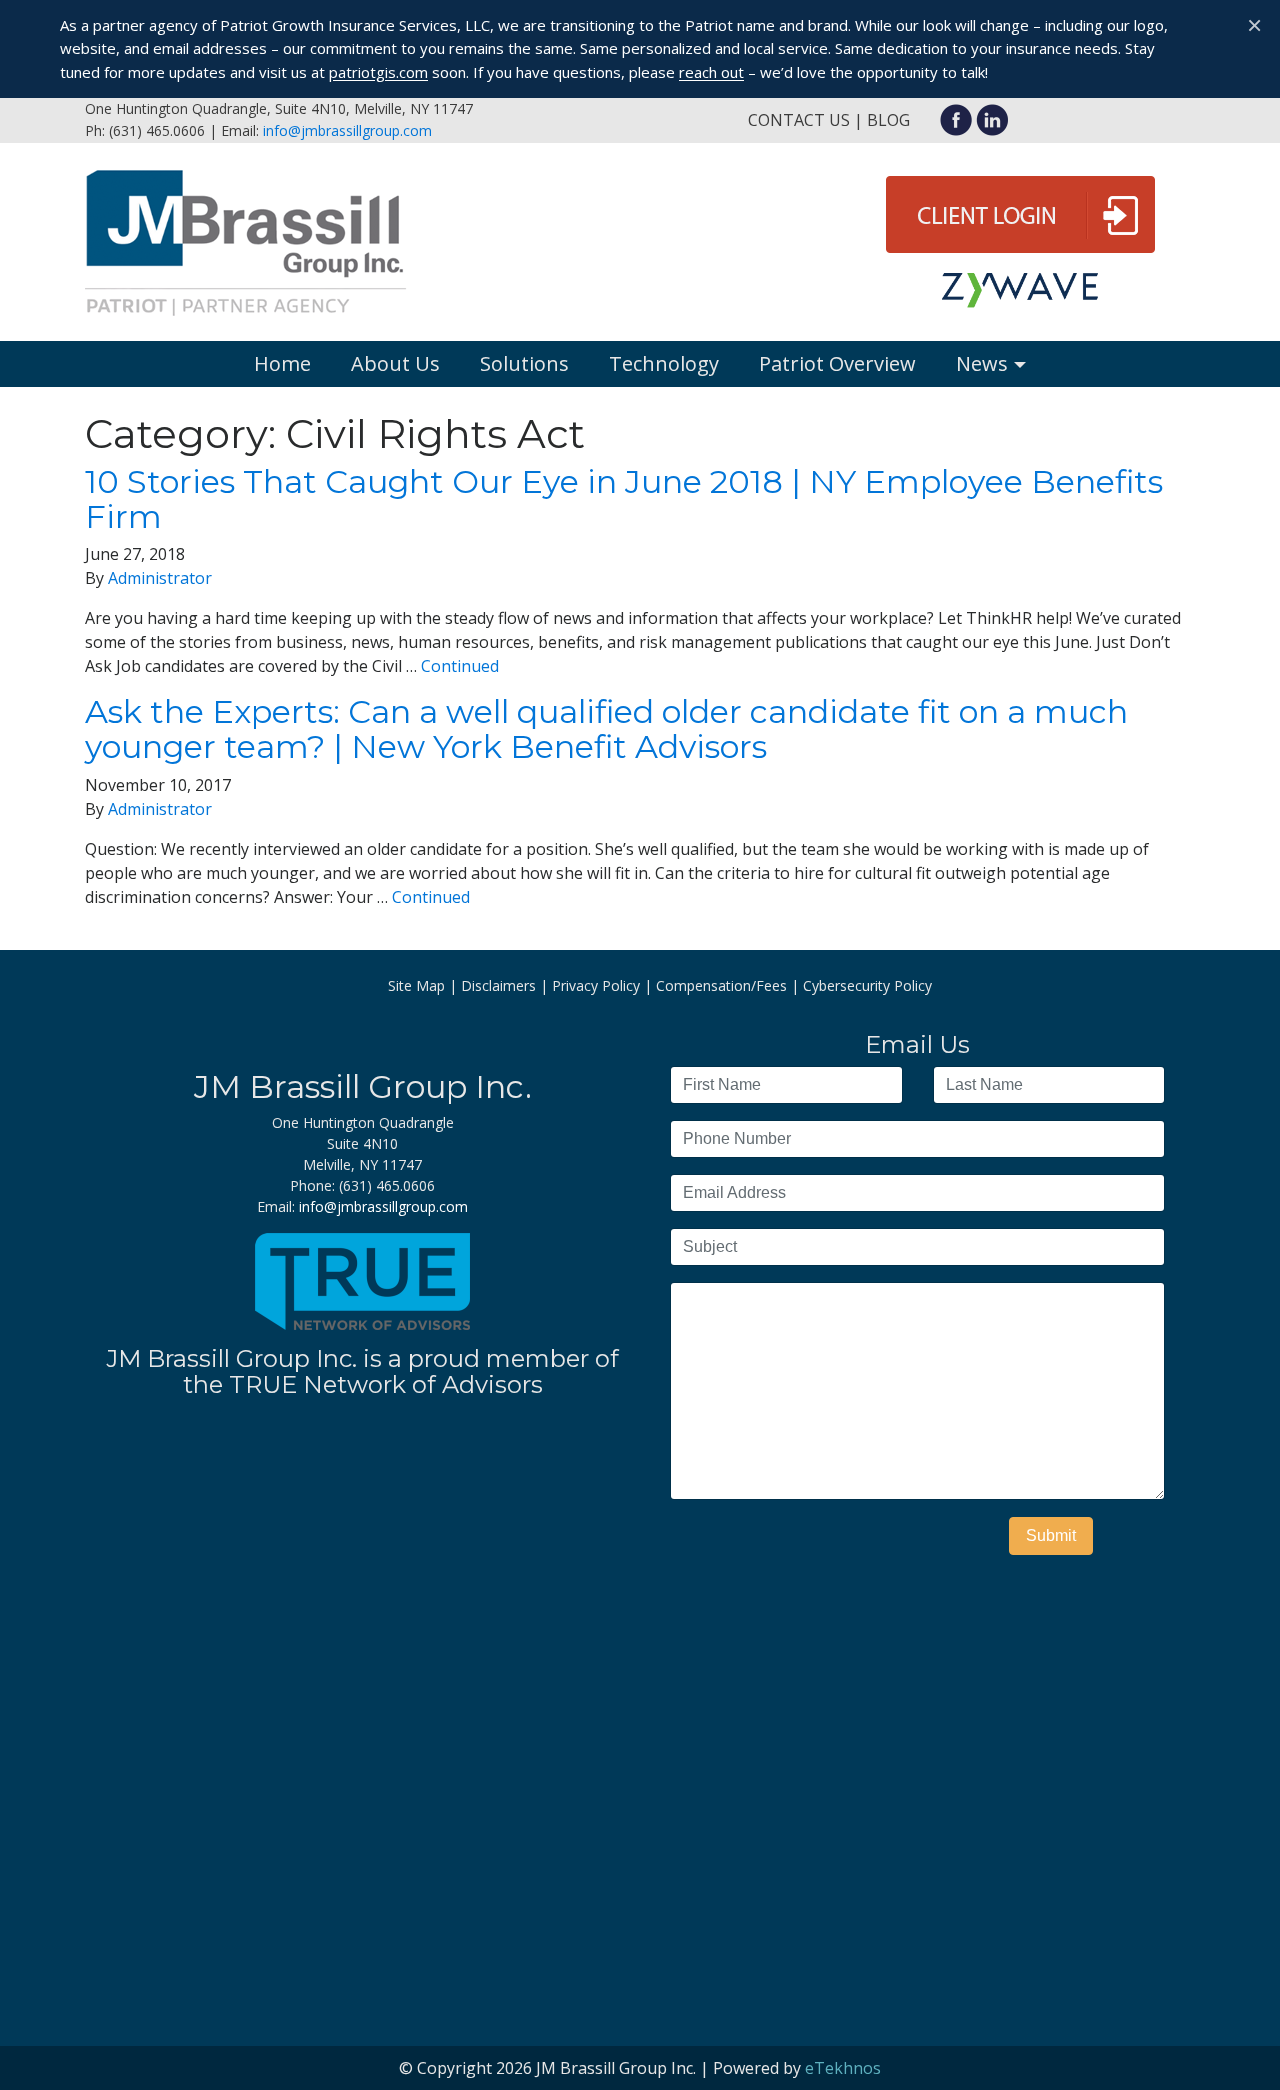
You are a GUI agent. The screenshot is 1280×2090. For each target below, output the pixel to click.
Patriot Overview (837, 363)
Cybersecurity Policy (867, 985)
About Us (395, 363)
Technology (664, 363)
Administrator (160, 578)
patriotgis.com (378, 72)
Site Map (416, 985)
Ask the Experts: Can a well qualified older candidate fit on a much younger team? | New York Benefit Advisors (606, 729)
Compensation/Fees (721, 985)
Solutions (524, 363)
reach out (711, 72)
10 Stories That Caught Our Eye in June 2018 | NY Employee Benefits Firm (624, 499)
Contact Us (799, 120)
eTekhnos (843, 2068)
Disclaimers (498, 985)
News (982, 363)
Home (282, 363)
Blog (888, 120)
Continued (460, 666)
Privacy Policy (596, 985)
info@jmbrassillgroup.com (347, 130)
